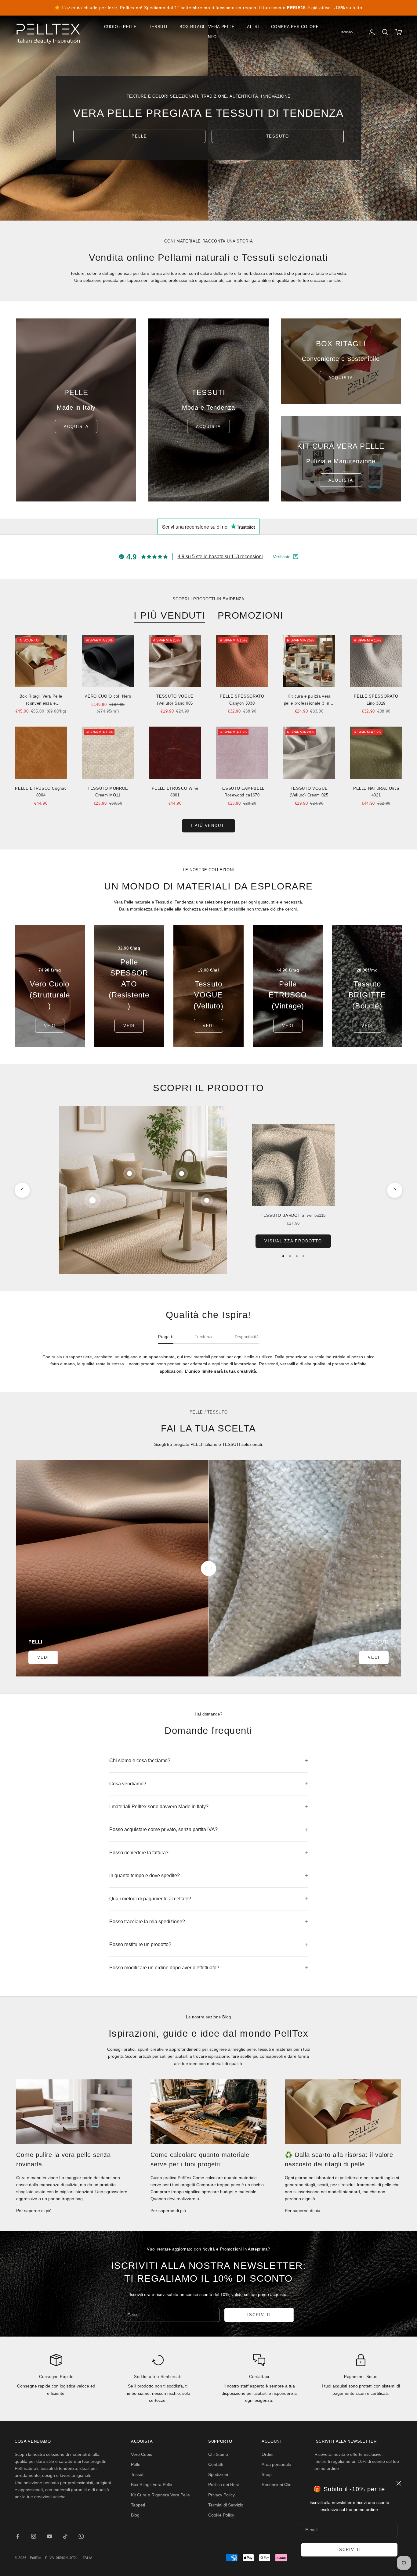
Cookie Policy (221, 2515)
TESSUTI (158, 27)
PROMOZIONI (250, 615)
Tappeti (138, 2505)
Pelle (136, 2464)
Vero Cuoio (142, 2454)
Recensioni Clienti (279, 2484)
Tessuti (138, 2474)
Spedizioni (218, 2474)
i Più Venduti (209, 826)
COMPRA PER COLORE (295, 27)
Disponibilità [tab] (247, 1337)
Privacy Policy (221, 2495)
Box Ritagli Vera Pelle (152, 2484)
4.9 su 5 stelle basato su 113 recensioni (220, 557)
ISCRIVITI (349, 2550)
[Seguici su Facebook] (18, 2536)
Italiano (347, 32)
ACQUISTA (209, 427)
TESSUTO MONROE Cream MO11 (108, 792)
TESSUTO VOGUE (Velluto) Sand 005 (175, 700)
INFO (212, 37)
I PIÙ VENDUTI (170, 615)
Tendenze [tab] (204, 1337)
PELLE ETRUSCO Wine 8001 (175, 792)
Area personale (276, 2464)
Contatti (216, 2464)
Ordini (267, 2454)
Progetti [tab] (166, 1337)
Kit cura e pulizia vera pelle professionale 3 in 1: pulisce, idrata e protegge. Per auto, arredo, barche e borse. (309, 700)
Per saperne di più (34, 2211)
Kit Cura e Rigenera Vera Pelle (160, 2495)
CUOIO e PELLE (120, 27)
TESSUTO (278, 136)
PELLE (139, 136)
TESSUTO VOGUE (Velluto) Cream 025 (309, 792)
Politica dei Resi (223, 2484)
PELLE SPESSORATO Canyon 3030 (242, 700)
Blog (135, 2515)
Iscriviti (259, 2315)
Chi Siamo (218, 2454)
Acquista (76, 427)
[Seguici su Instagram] (34, 2536)
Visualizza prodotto (293, 1241)
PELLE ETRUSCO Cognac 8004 (41, 792)
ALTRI (253, 27)
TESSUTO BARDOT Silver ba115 (293, 1215)
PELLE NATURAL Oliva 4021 (376, 792)
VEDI (50, 1026)
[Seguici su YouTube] (49, 2536)
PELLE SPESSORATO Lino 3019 (376, 700)
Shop (267, 2474)
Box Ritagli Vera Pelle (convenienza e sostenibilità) (41, 700)
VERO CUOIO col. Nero (108, 696)
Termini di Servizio (226, 2505)
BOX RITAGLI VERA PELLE (207, 27)
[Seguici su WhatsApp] (81, 2536)
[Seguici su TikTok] (65, 2536)
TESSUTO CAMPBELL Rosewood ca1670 (242, 792)
